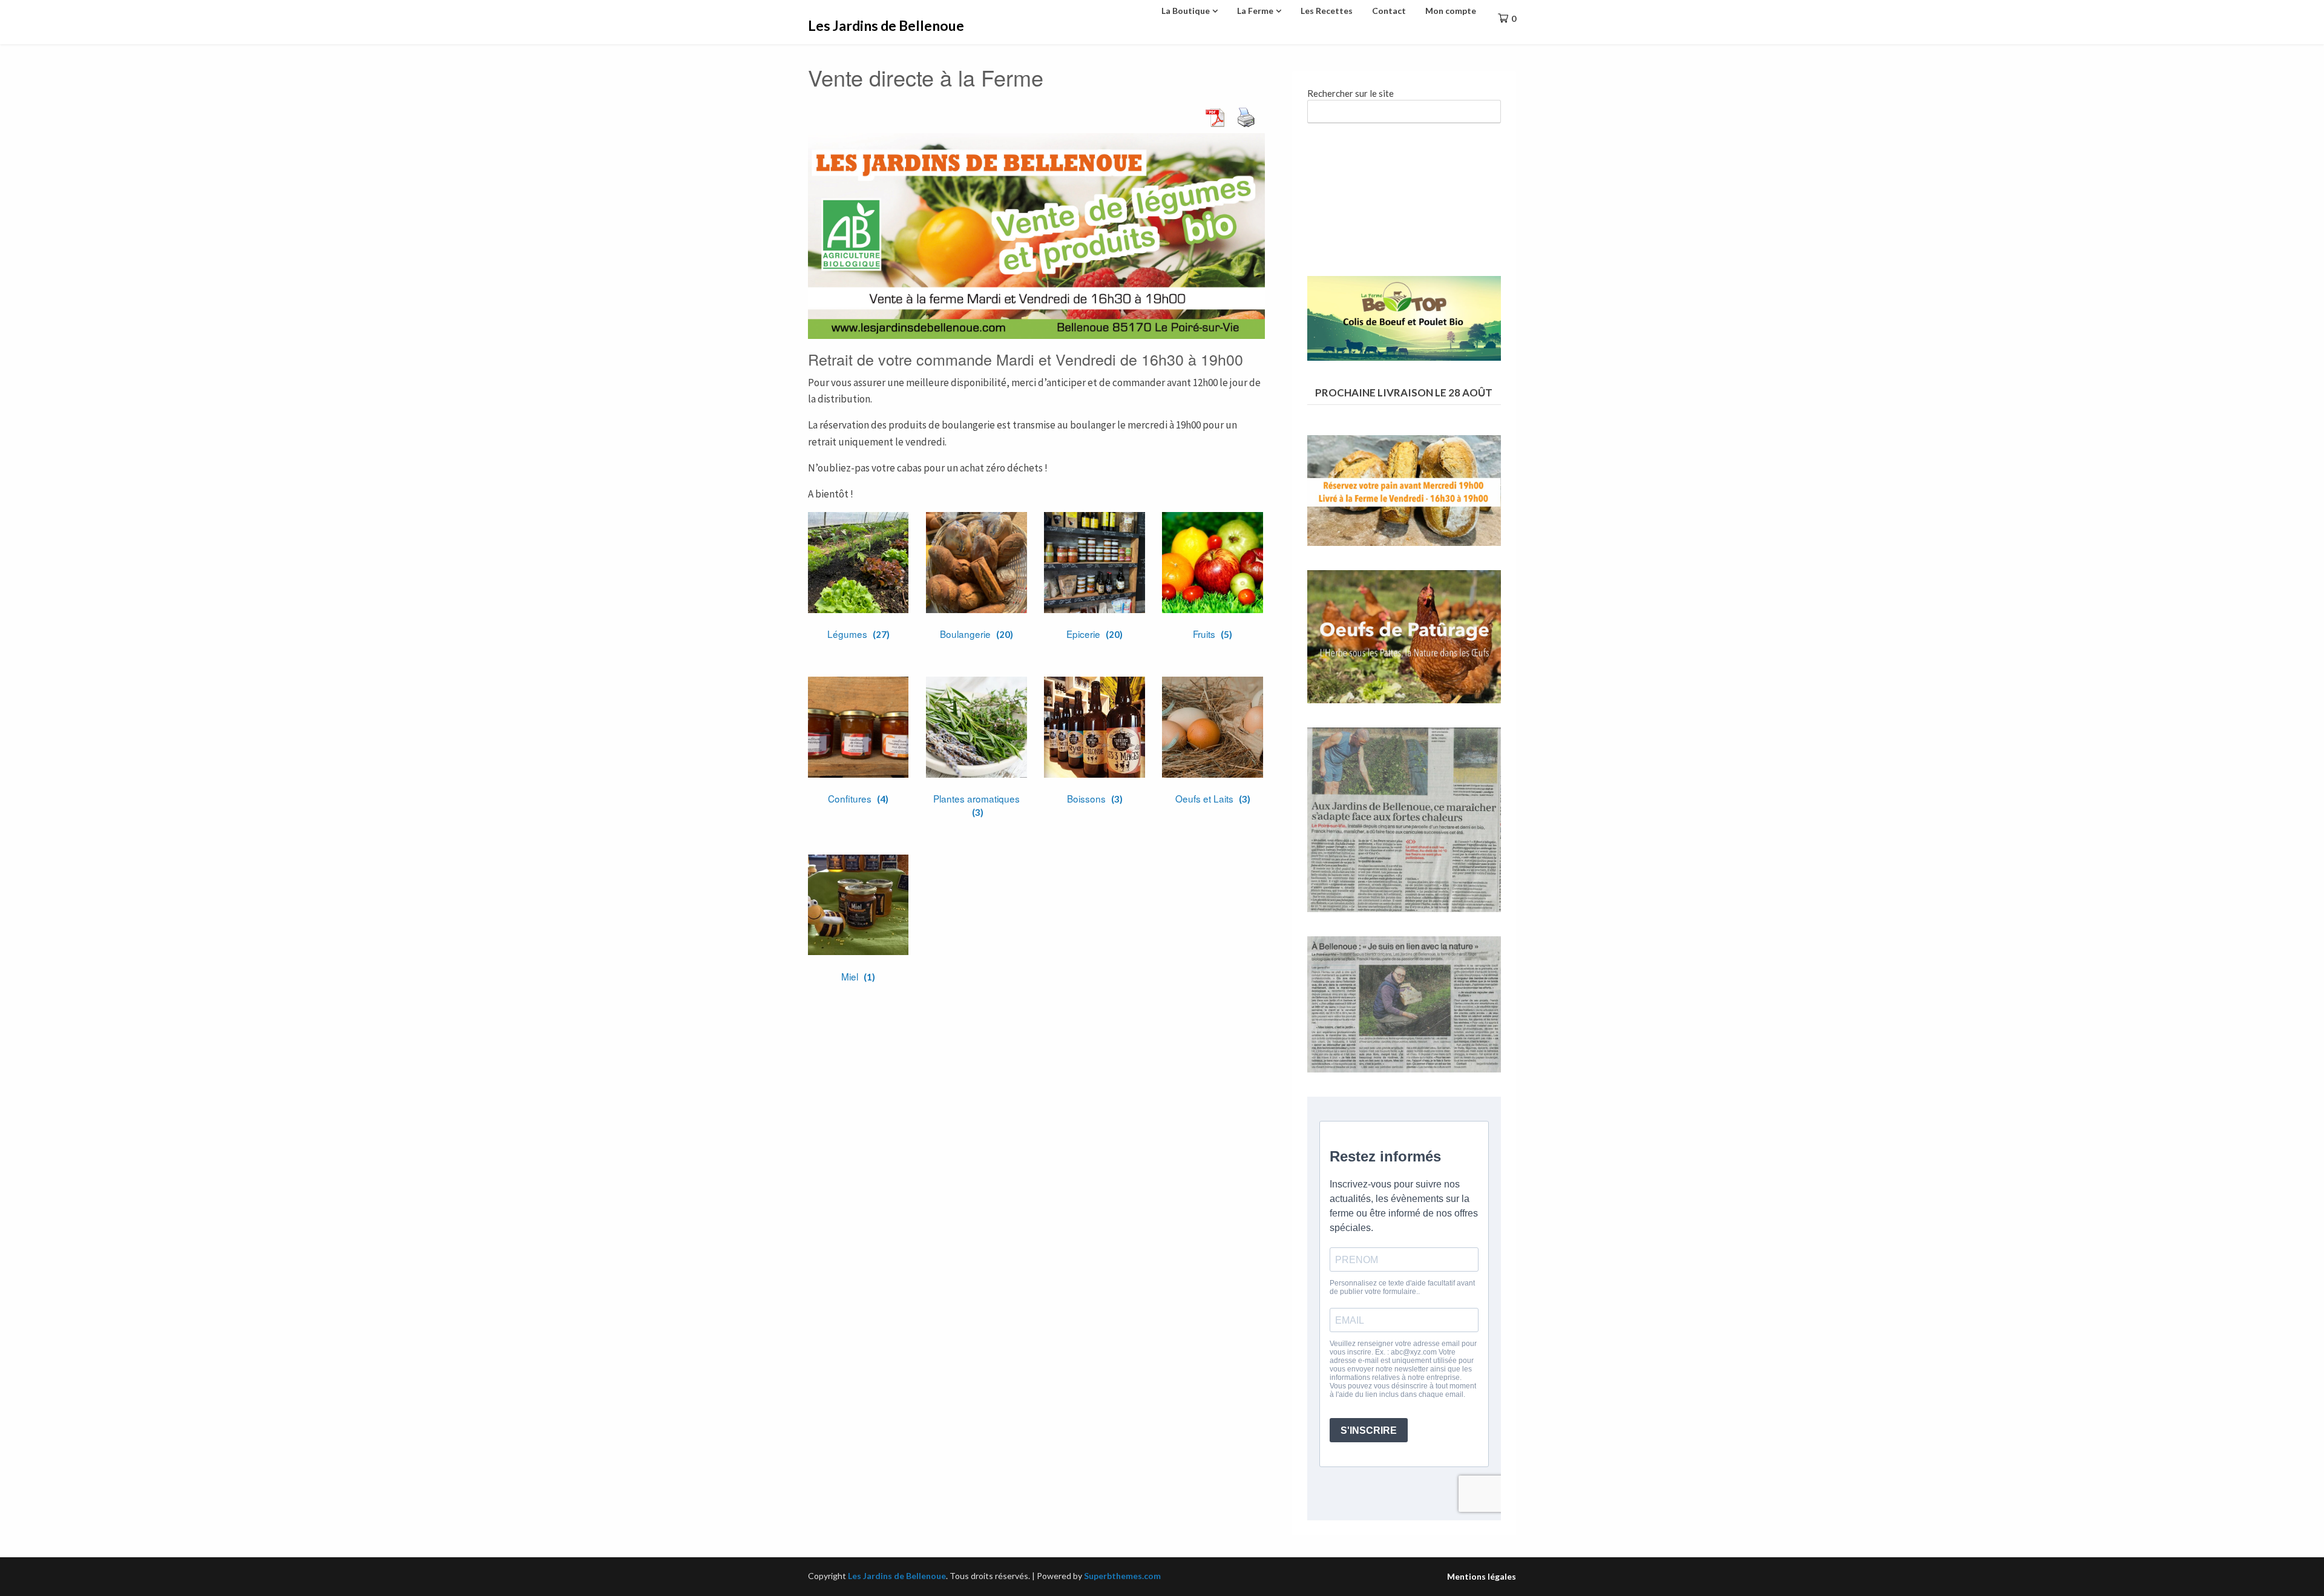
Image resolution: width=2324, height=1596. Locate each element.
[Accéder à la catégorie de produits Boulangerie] (976, 562)
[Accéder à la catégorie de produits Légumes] (858, 562)
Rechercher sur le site (1351, 93)
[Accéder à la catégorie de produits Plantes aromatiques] (976, 727)
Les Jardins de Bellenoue (886, 25)
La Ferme (1255, 11)
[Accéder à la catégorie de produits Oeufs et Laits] (1212, 727)
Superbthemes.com (1122, 1576)
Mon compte (1451, 11)
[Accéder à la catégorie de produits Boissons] (1094, 727)
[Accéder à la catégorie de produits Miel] (858, 905)
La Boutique (1186, 11)
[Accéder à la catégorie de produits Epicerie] (1094, 562)
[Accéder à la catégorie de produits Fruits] (1212, 562)
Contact (1389, 11)
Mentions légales (1482, 1577)
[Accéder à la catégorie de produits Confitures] (858, 727)
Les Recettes (1327, 11)
